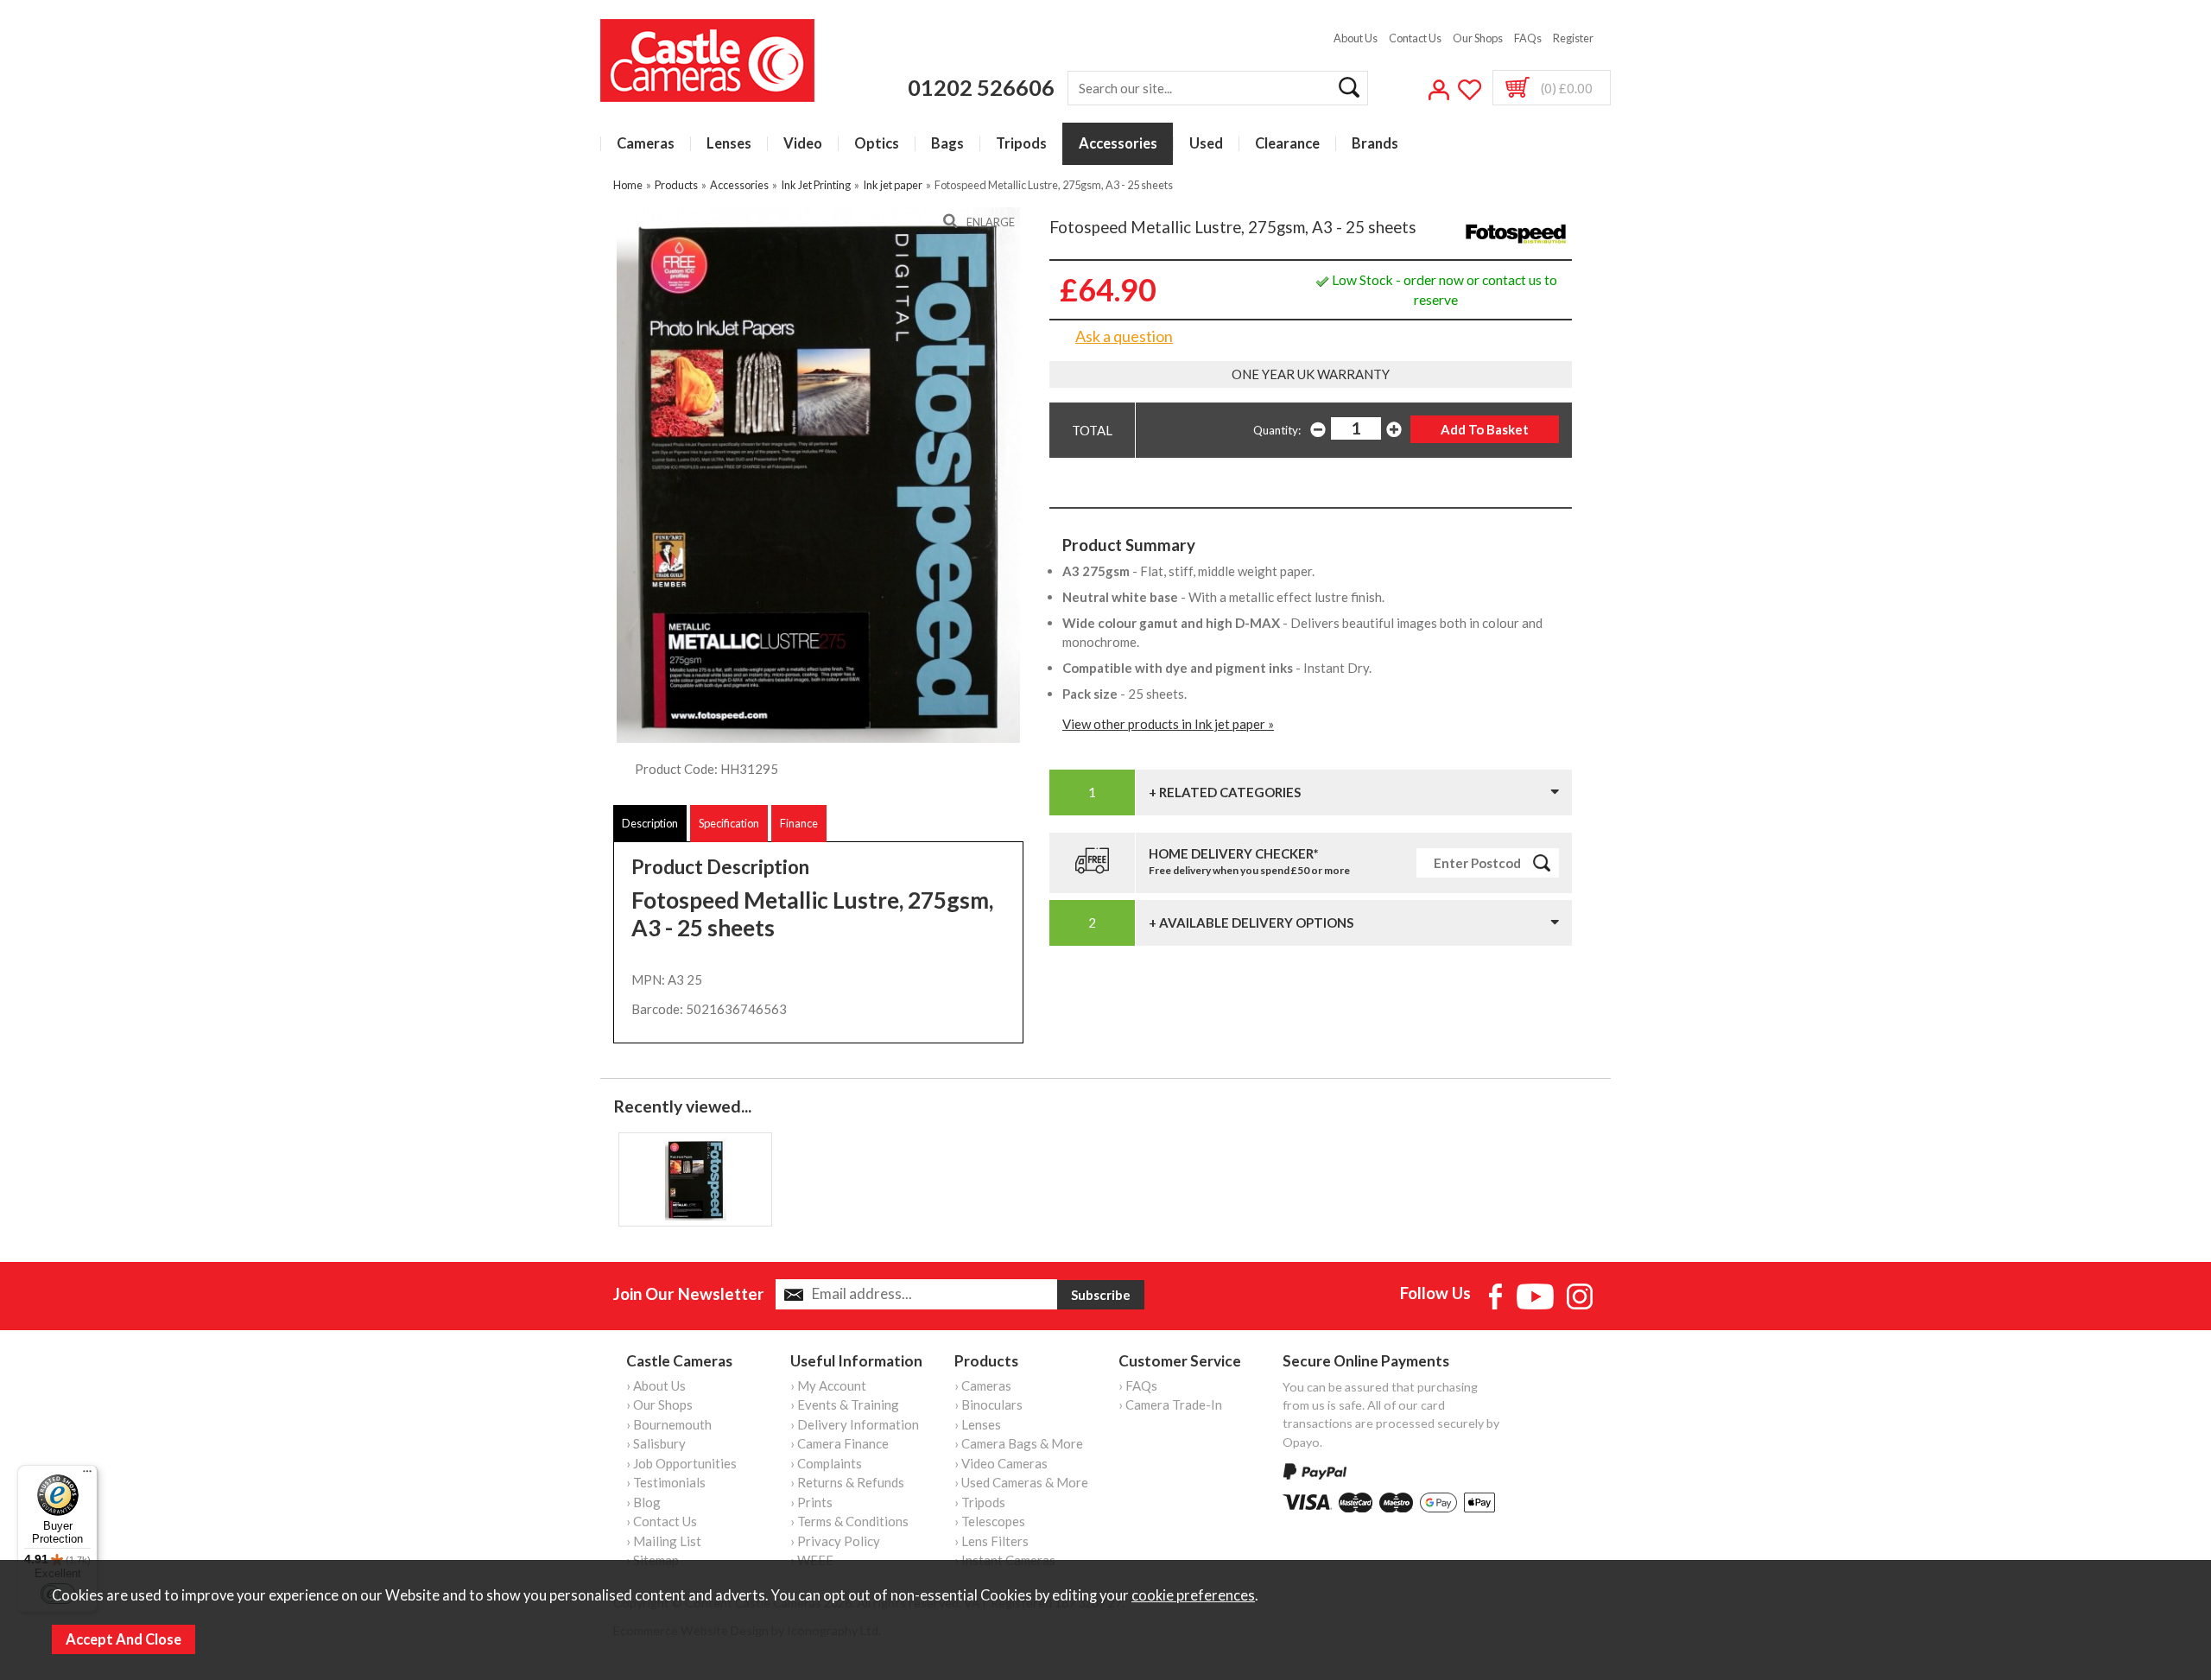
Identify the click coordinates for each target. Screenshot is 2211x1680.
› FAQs (1138, 1385)
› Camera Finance (839, 1443)
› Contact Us (662, 1521)
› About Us (656, 1385)
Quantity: (1277, 430)
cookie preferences (1193, 1595)
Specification (729, 823)
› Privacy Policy (835, 1541)
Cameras (646, 144)
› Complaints (826, 1463)
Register (1573, 38)
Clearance (1287, 144)
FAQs (1528, 38)
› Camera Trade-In (1170, 1404)
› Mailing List (664, 1541)
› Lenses (978, 1424)
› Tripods (980, 1502)
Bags (947, 144)
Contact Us (1415, 38)
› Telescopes (990, 1521)
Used (1206, 144)
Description (650, 823)
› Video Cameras (1001, 1463)
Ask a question (1124, 336)
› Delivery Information (855, 1424)
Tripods (1021, 144)
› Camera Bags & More (1019, 1443)
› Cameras (983, 1385)
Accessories (1118, 144)
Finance (799, 823)
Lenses (729, 144)
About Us (1356, 38)
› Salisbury (656, 1443)
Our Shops (1478, 38)
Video (803, 144)
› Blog (643, 1502)
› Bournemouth (669, 1424)
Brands (1375, 144)
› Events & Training (845, 1404)
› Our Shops (659, 1404)
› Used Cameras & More (1021, 1482)
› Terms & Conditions (849, 1521)
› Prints (811, 1502)
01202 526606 (981, 87)
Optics (877, 144)
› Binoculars (988, 1404)
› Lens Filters (991, 1541)
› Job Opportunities (681, 1463)
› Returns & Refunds (847, 1482)
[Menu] (87, 1475)
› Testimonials (666, 1482)
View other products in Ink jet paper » (1168, 724)
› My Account (828, 1385)
